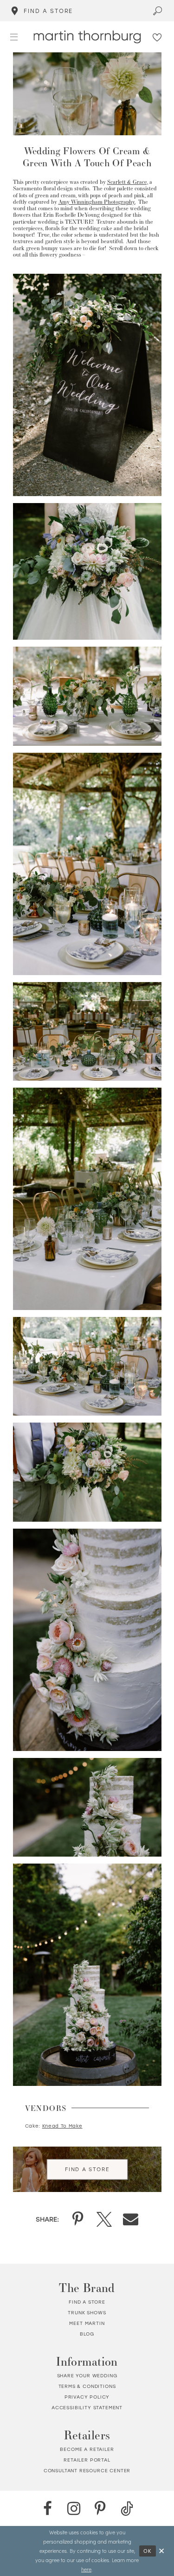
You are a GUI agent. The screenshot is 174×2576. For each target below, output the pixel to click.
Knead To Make (62, 2126)
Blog (87, 2334)
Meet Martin (87, 2323)
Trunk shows (87, 2313)
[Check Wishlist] (158, 37)
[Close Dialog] (162, 2551)
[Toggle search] (158, 11)
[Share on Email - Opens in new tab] (131, 2219)
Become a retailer (87, 2449)
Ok (148, 2551)
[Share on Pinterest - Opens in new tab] (78, 2219)
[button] (14, 36)
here (86, 2569)
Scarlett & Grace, (128, 182)
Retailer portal (87, 2460)
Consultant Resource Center (87, 2471)
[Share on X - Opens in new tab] (104, 2219)
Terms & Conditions (87, 2386)
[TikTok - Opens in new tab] (127, 2509)
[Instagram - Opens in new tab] (74, 2509)
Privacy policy (87, 2397)
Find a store (87, 2302)
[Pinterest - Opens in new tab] (100, 2509)
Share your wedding (87, 2376)
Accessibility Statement (87, 2408)
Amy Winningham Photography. (97, 202)
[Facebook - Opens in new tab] (48, 2509)
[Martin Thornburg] (87, 37)
